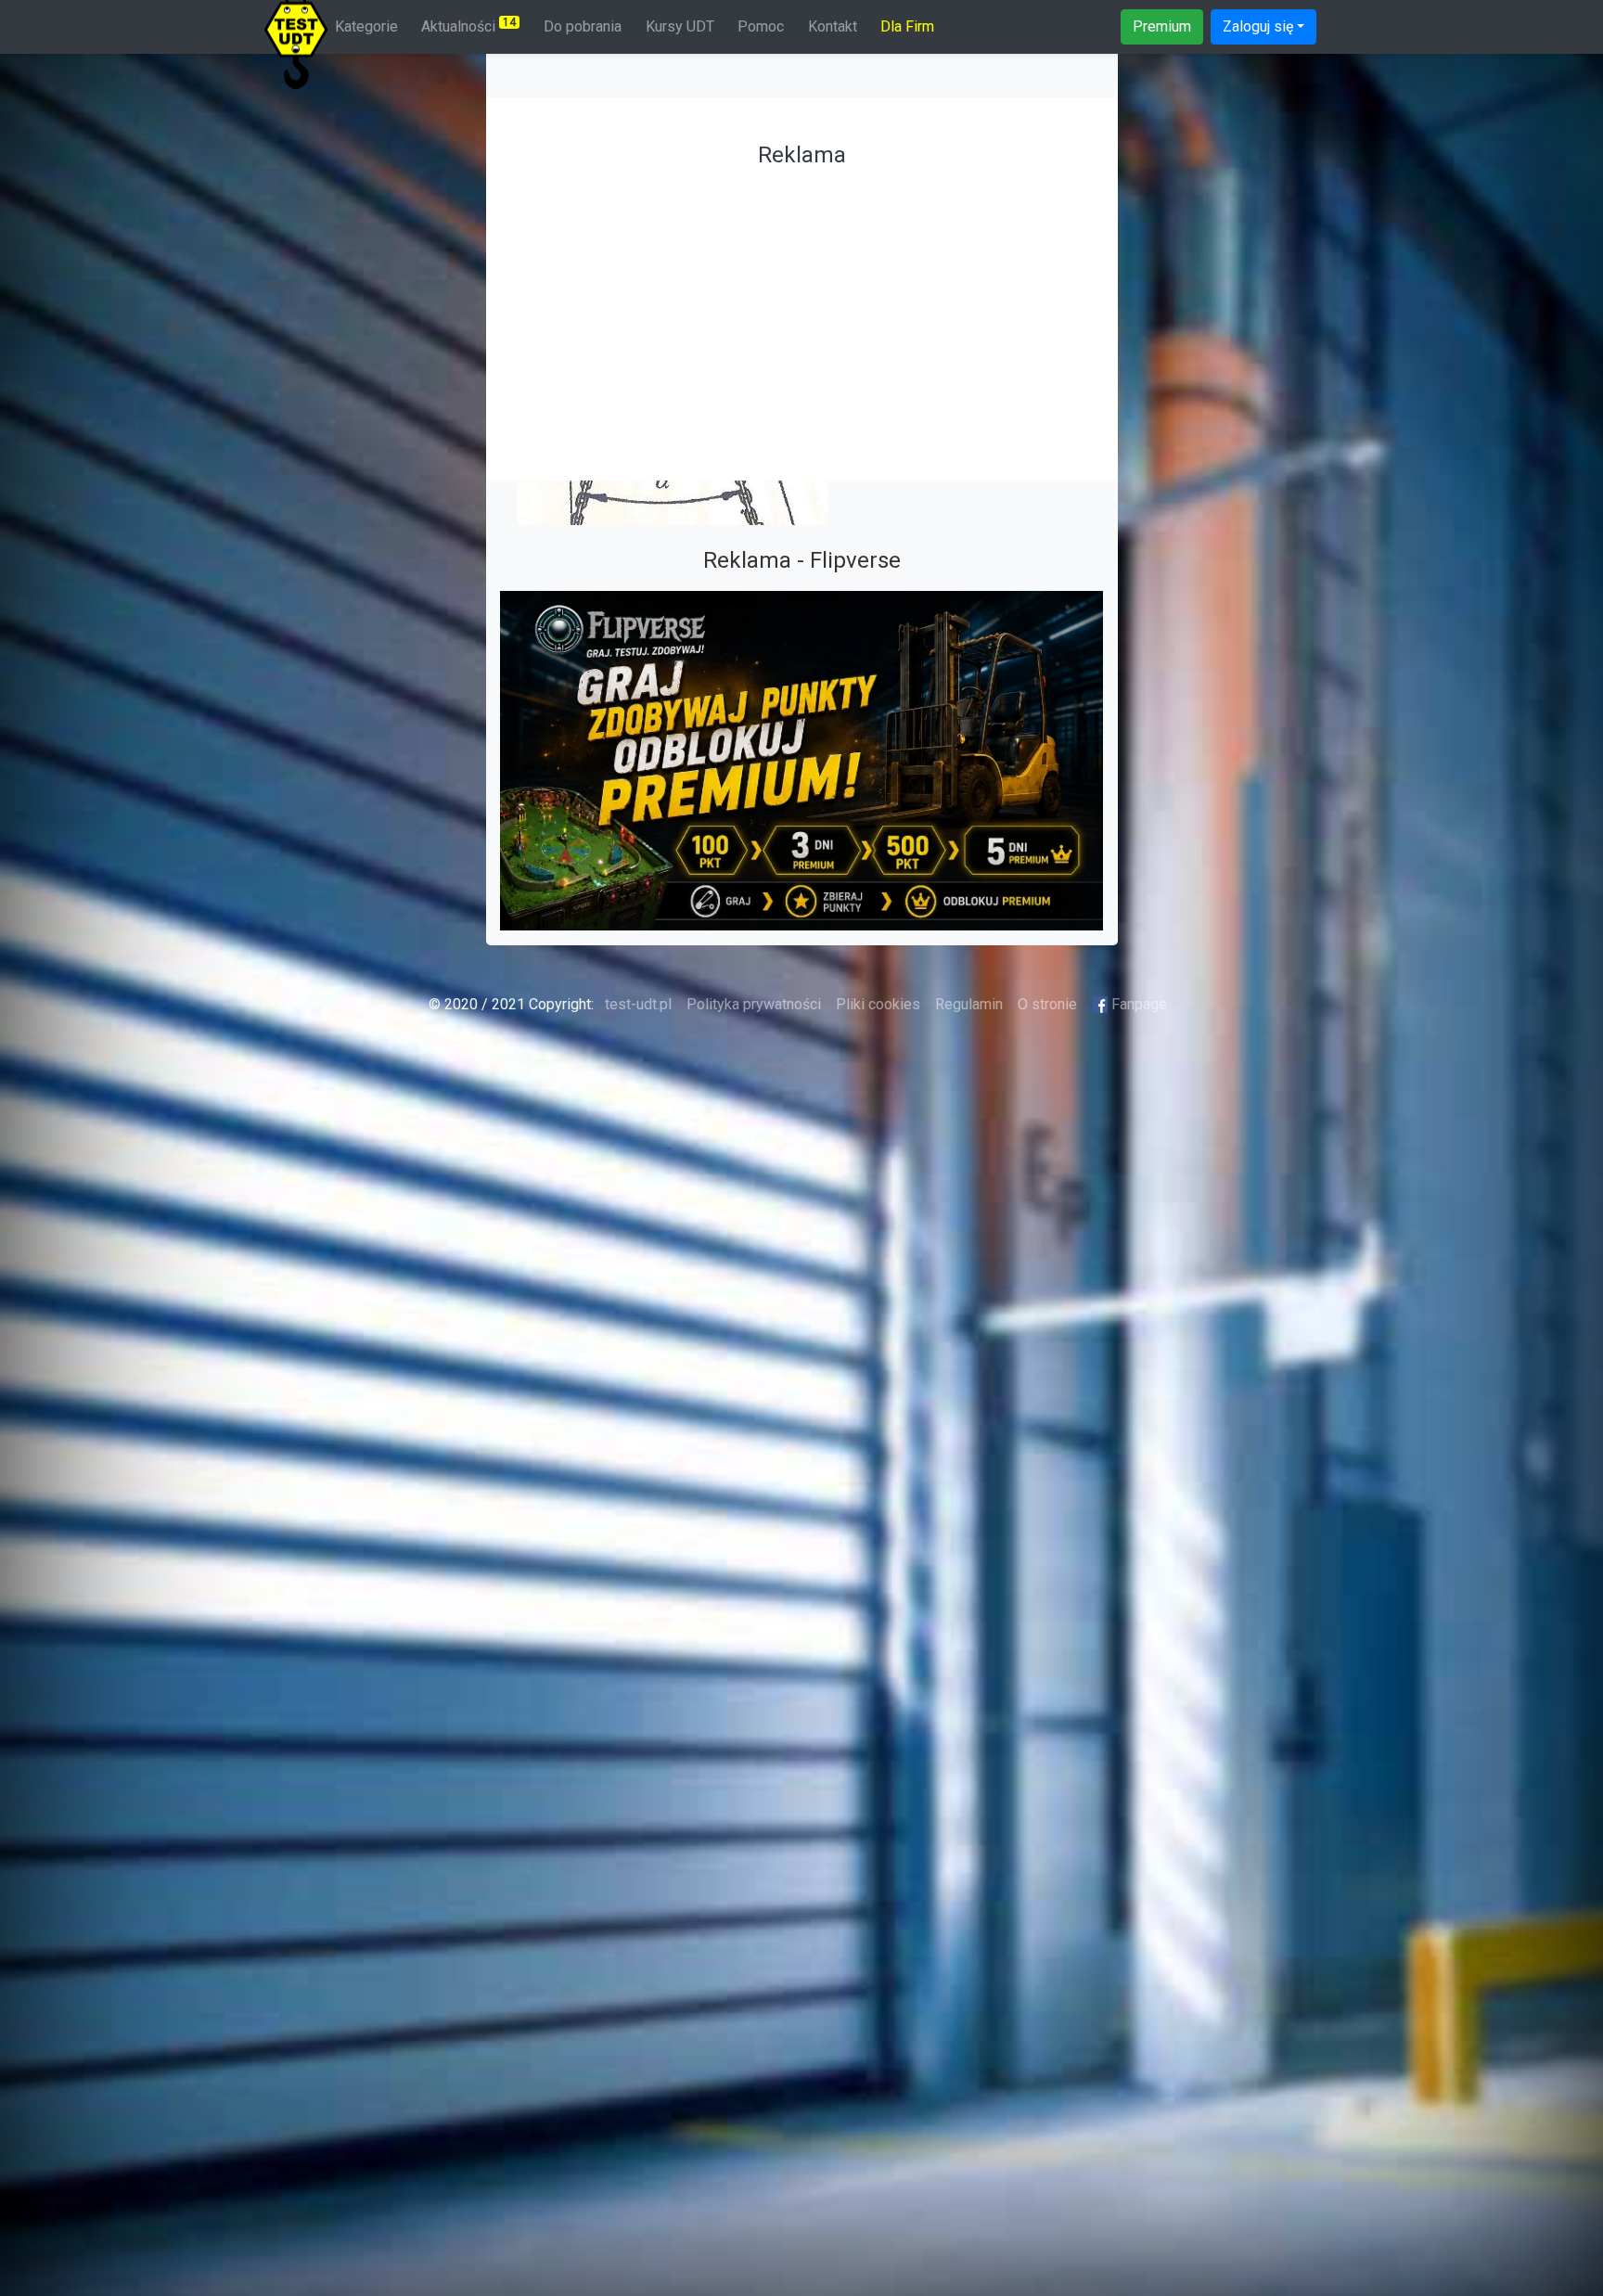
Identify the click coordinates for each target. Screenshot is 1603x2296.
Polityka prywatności (754, 1004)
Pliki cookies (878, 1004)
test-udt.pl (636, 1004)
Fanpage (1137, 1004)
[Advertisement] (802, 306)
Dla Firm (907, 26)
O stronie (1047, 1004)
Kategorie (366, 26)
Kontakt (833, 26)
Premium (1162, 26)
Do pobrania (583, 26)
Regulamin (969, 1004)
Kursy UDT (680, 26)
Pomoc (761, 26)
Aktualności (468, 26)
